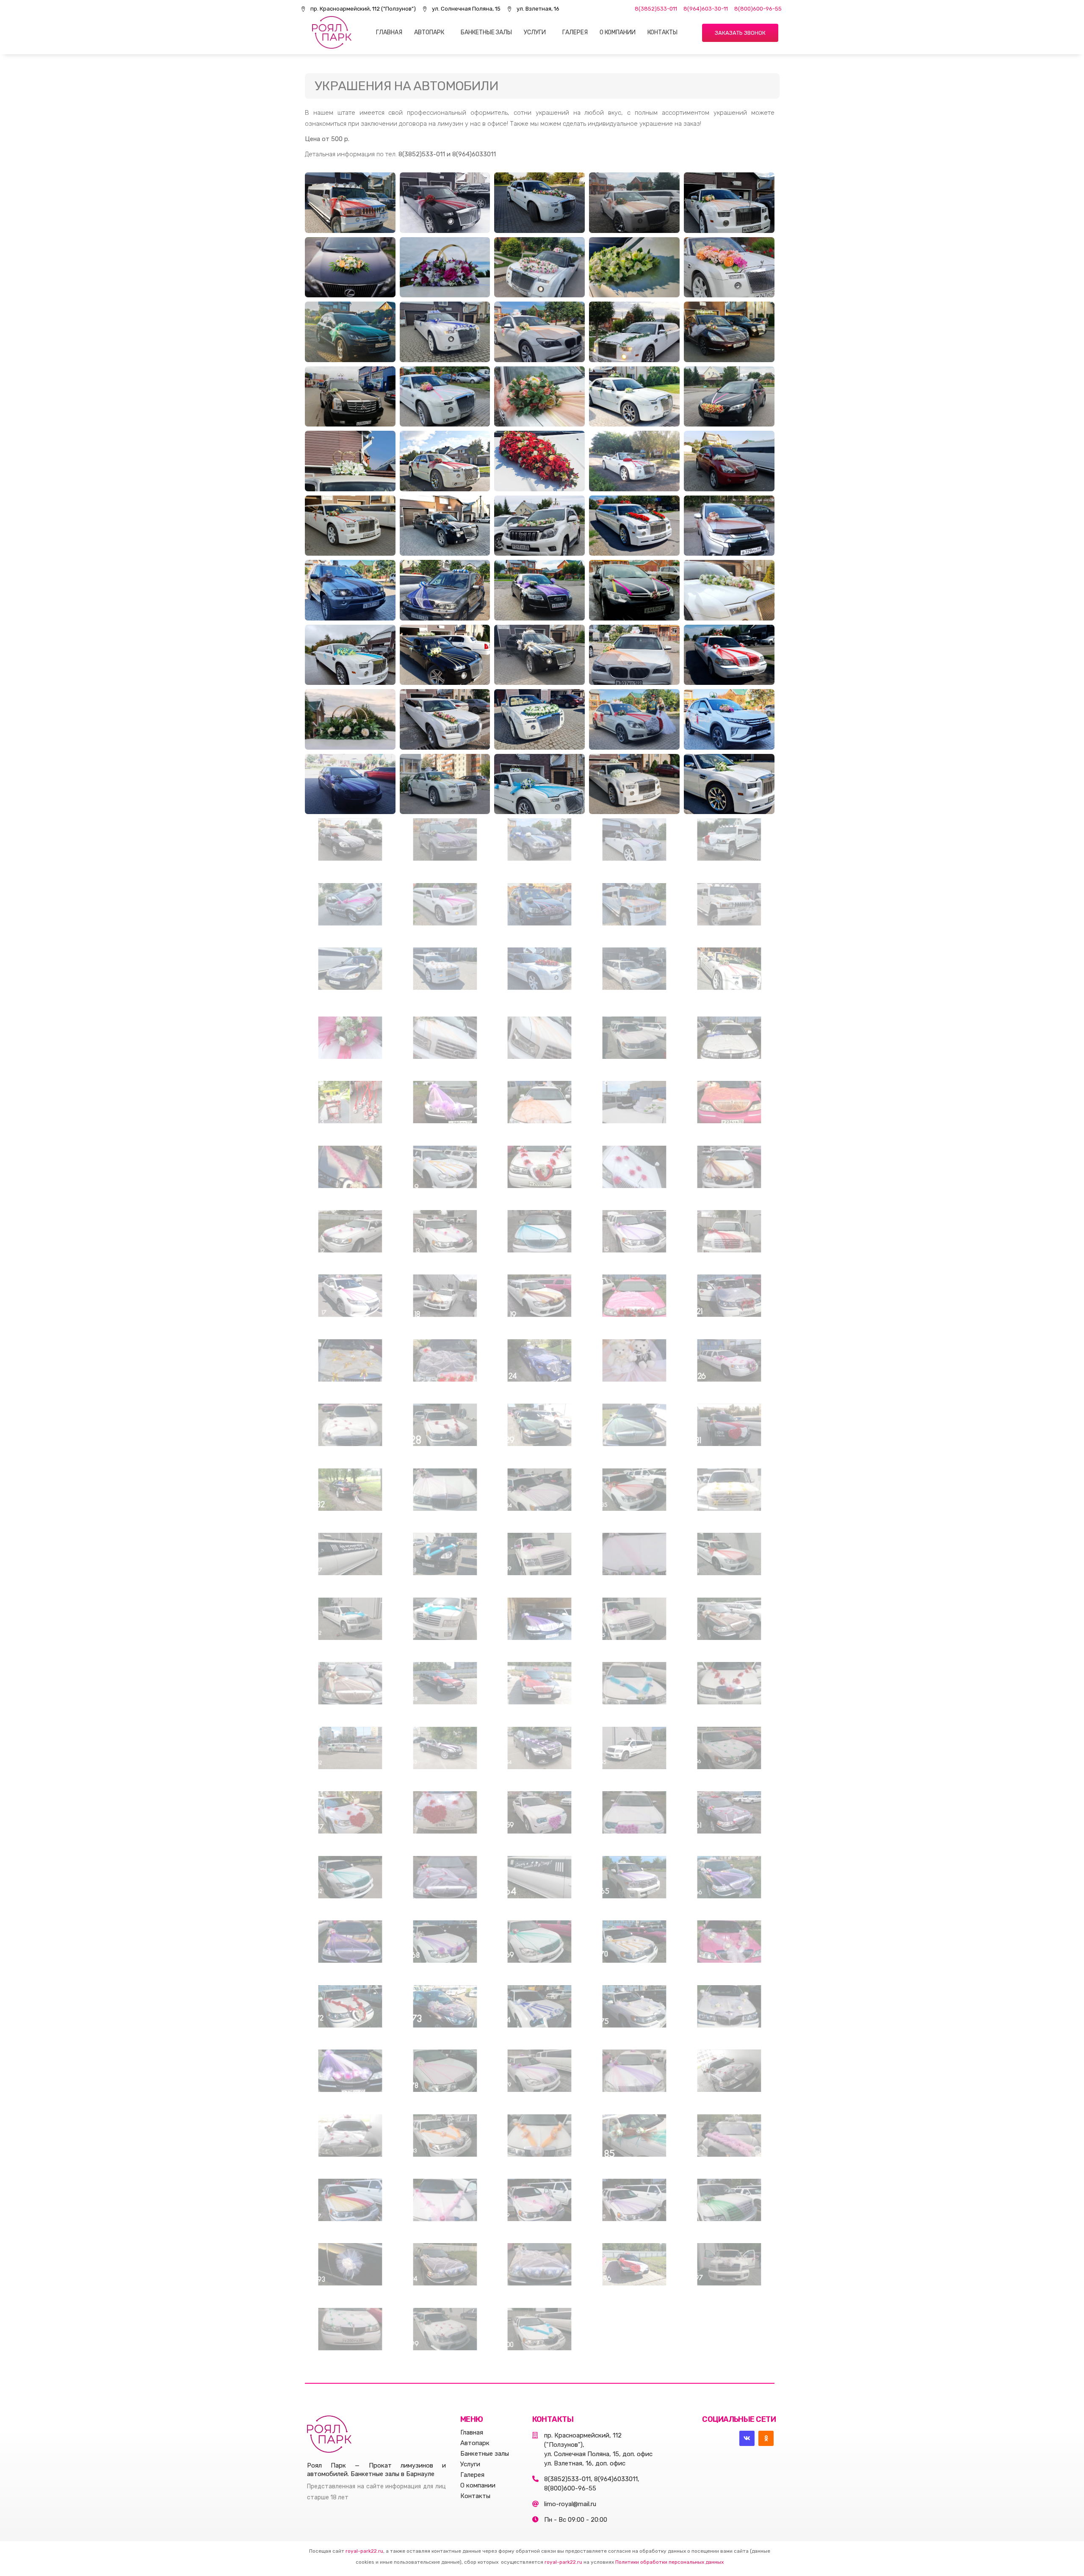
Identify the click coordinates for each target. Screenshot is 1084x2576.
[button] (740, 33)
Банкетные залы (486, 32)
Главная (389, 32)
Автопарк (429, 32)
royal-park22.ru (364, 2551)
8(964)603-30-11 (706, 9)
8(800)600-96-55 (758, 9)
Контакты (662, 32)
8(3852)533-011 (656, 9)
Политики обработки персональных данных (669, 2562)
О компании (618, 32)
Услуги (535, 32)
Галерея (575, 32)
